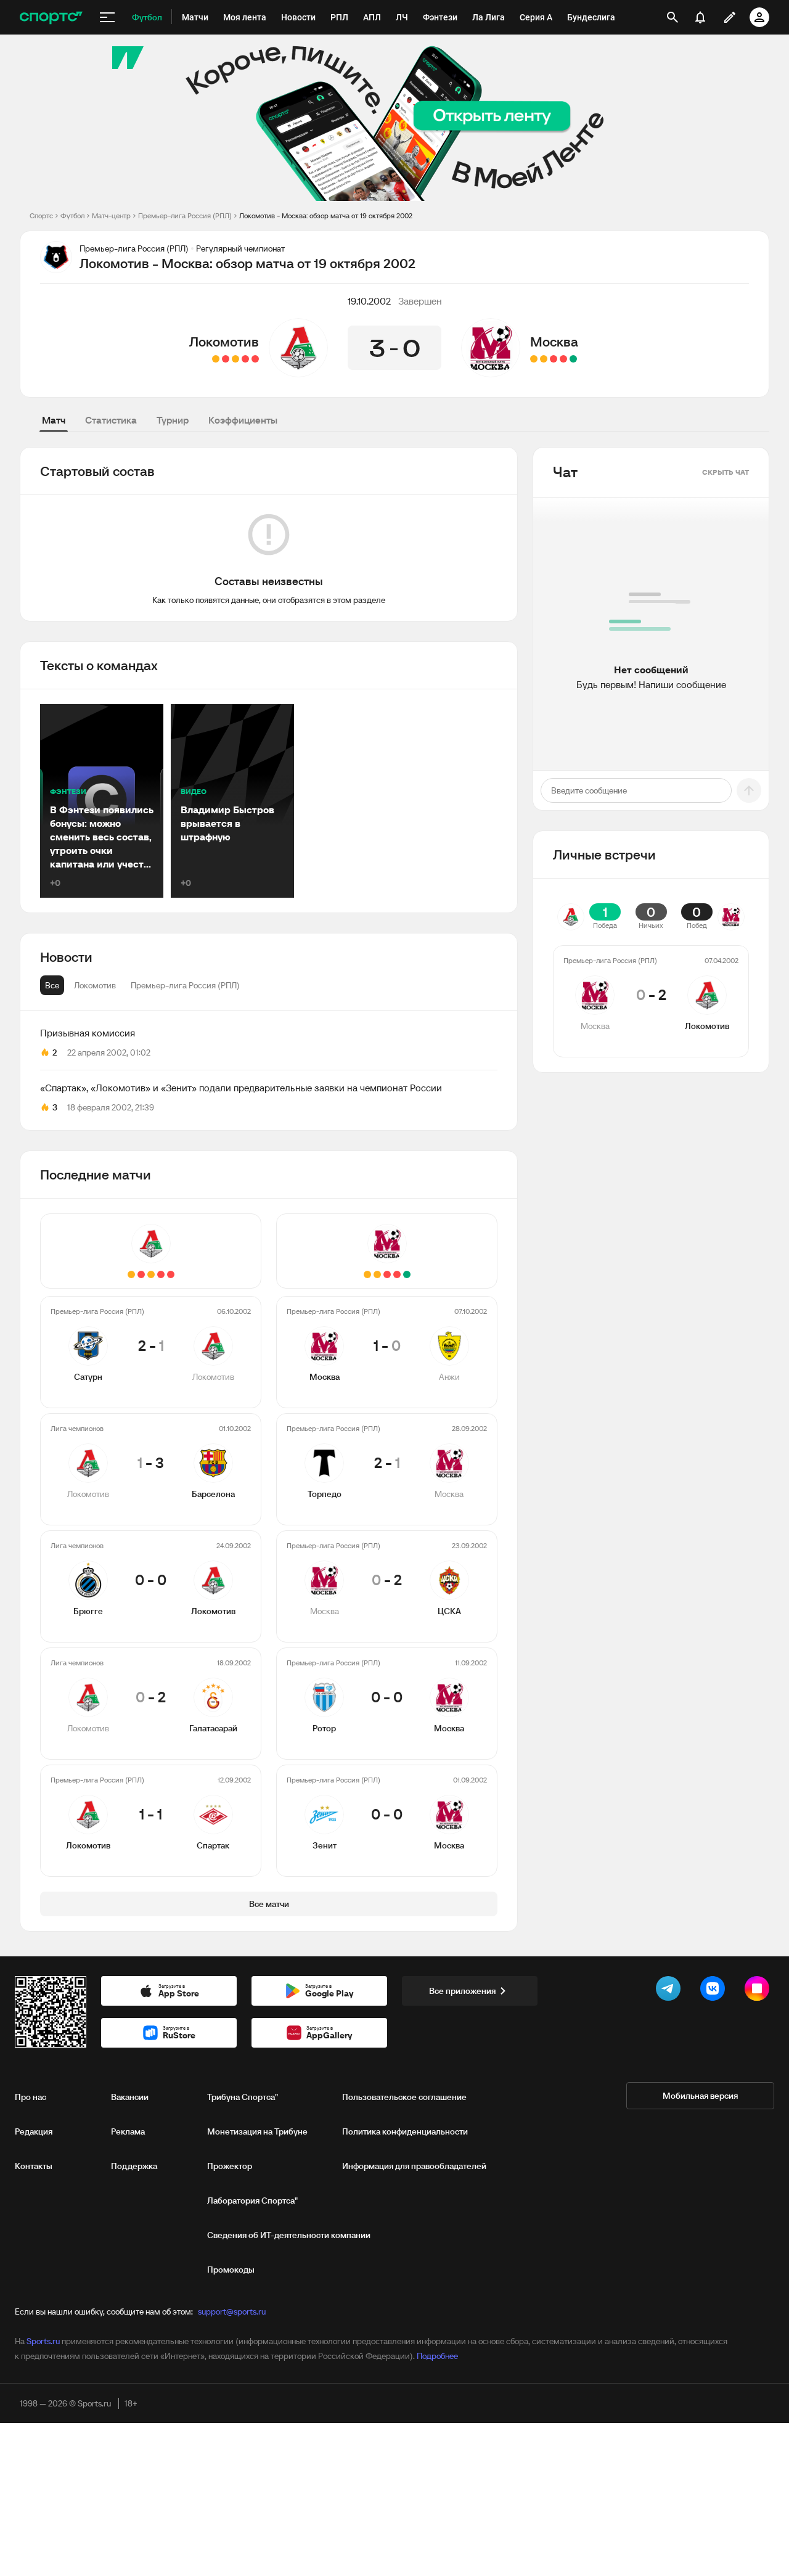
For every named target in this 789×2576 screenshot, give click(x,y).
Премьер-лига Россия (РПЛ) (185, 215)
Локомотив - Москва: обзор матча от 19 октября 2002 (326, 215)
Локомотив (224, 342)
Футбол (72, 215)
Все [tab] (52, 985)
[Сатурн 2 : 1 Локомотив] (255, 359)
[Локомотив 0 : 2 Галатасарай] (226, 359)
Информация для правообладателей (414, 2166)
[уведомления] (700, 17)
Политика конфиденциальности (405, 2131)
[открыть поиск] (672, 17)
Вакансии (130, 2097)
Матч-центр (111, 215)
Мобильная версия (700, 2096)
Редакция (34, 2131)
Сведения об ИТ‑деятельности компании (289, 2235)
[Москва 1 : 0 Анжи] (573, 359)
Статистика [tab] (111, 420)
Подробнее (437, 2356)
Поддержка (134, 2166)
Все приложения (462, 1991)
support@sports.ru (232, 2311)
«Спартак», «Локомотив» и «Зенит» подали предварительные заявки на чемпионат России (241, 1088)
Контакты (34, 2166)
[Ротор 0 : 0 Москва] (544, 359)
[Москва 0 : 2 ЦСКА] (554, 359)
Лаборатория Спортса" (252, 2201)
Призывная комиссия (88, 1033)
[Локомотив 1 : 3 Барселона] (245, 359)
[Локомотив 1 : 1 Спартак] (216, 359)
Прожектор (230, 2166)
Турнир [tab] (173, 420)
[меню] (107, 17)
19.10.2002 (369, 301)
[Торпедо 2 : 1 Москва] (563, 359)
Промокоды (231, 2270)
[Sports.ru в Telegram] (671, 1991)
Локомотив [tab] (95, 985)
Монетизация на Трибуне (257, 2131)
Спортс (41, 215)
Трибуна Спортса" (243, 2097)
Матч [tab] (54, 420)
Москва (554, 342)
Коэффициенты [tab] (243, 420)
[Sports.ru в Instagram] (759, 1991)
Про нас (31, 2097)
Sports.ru (43, 2341)
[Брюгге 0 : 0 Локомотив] (235, 359)
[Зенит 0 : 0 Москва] (534, 359)
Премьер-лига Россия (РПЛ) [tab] (185, 985)
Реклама (128, 2131)
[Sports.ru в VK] (715, 1991)
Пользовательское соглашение (404, 2097)
